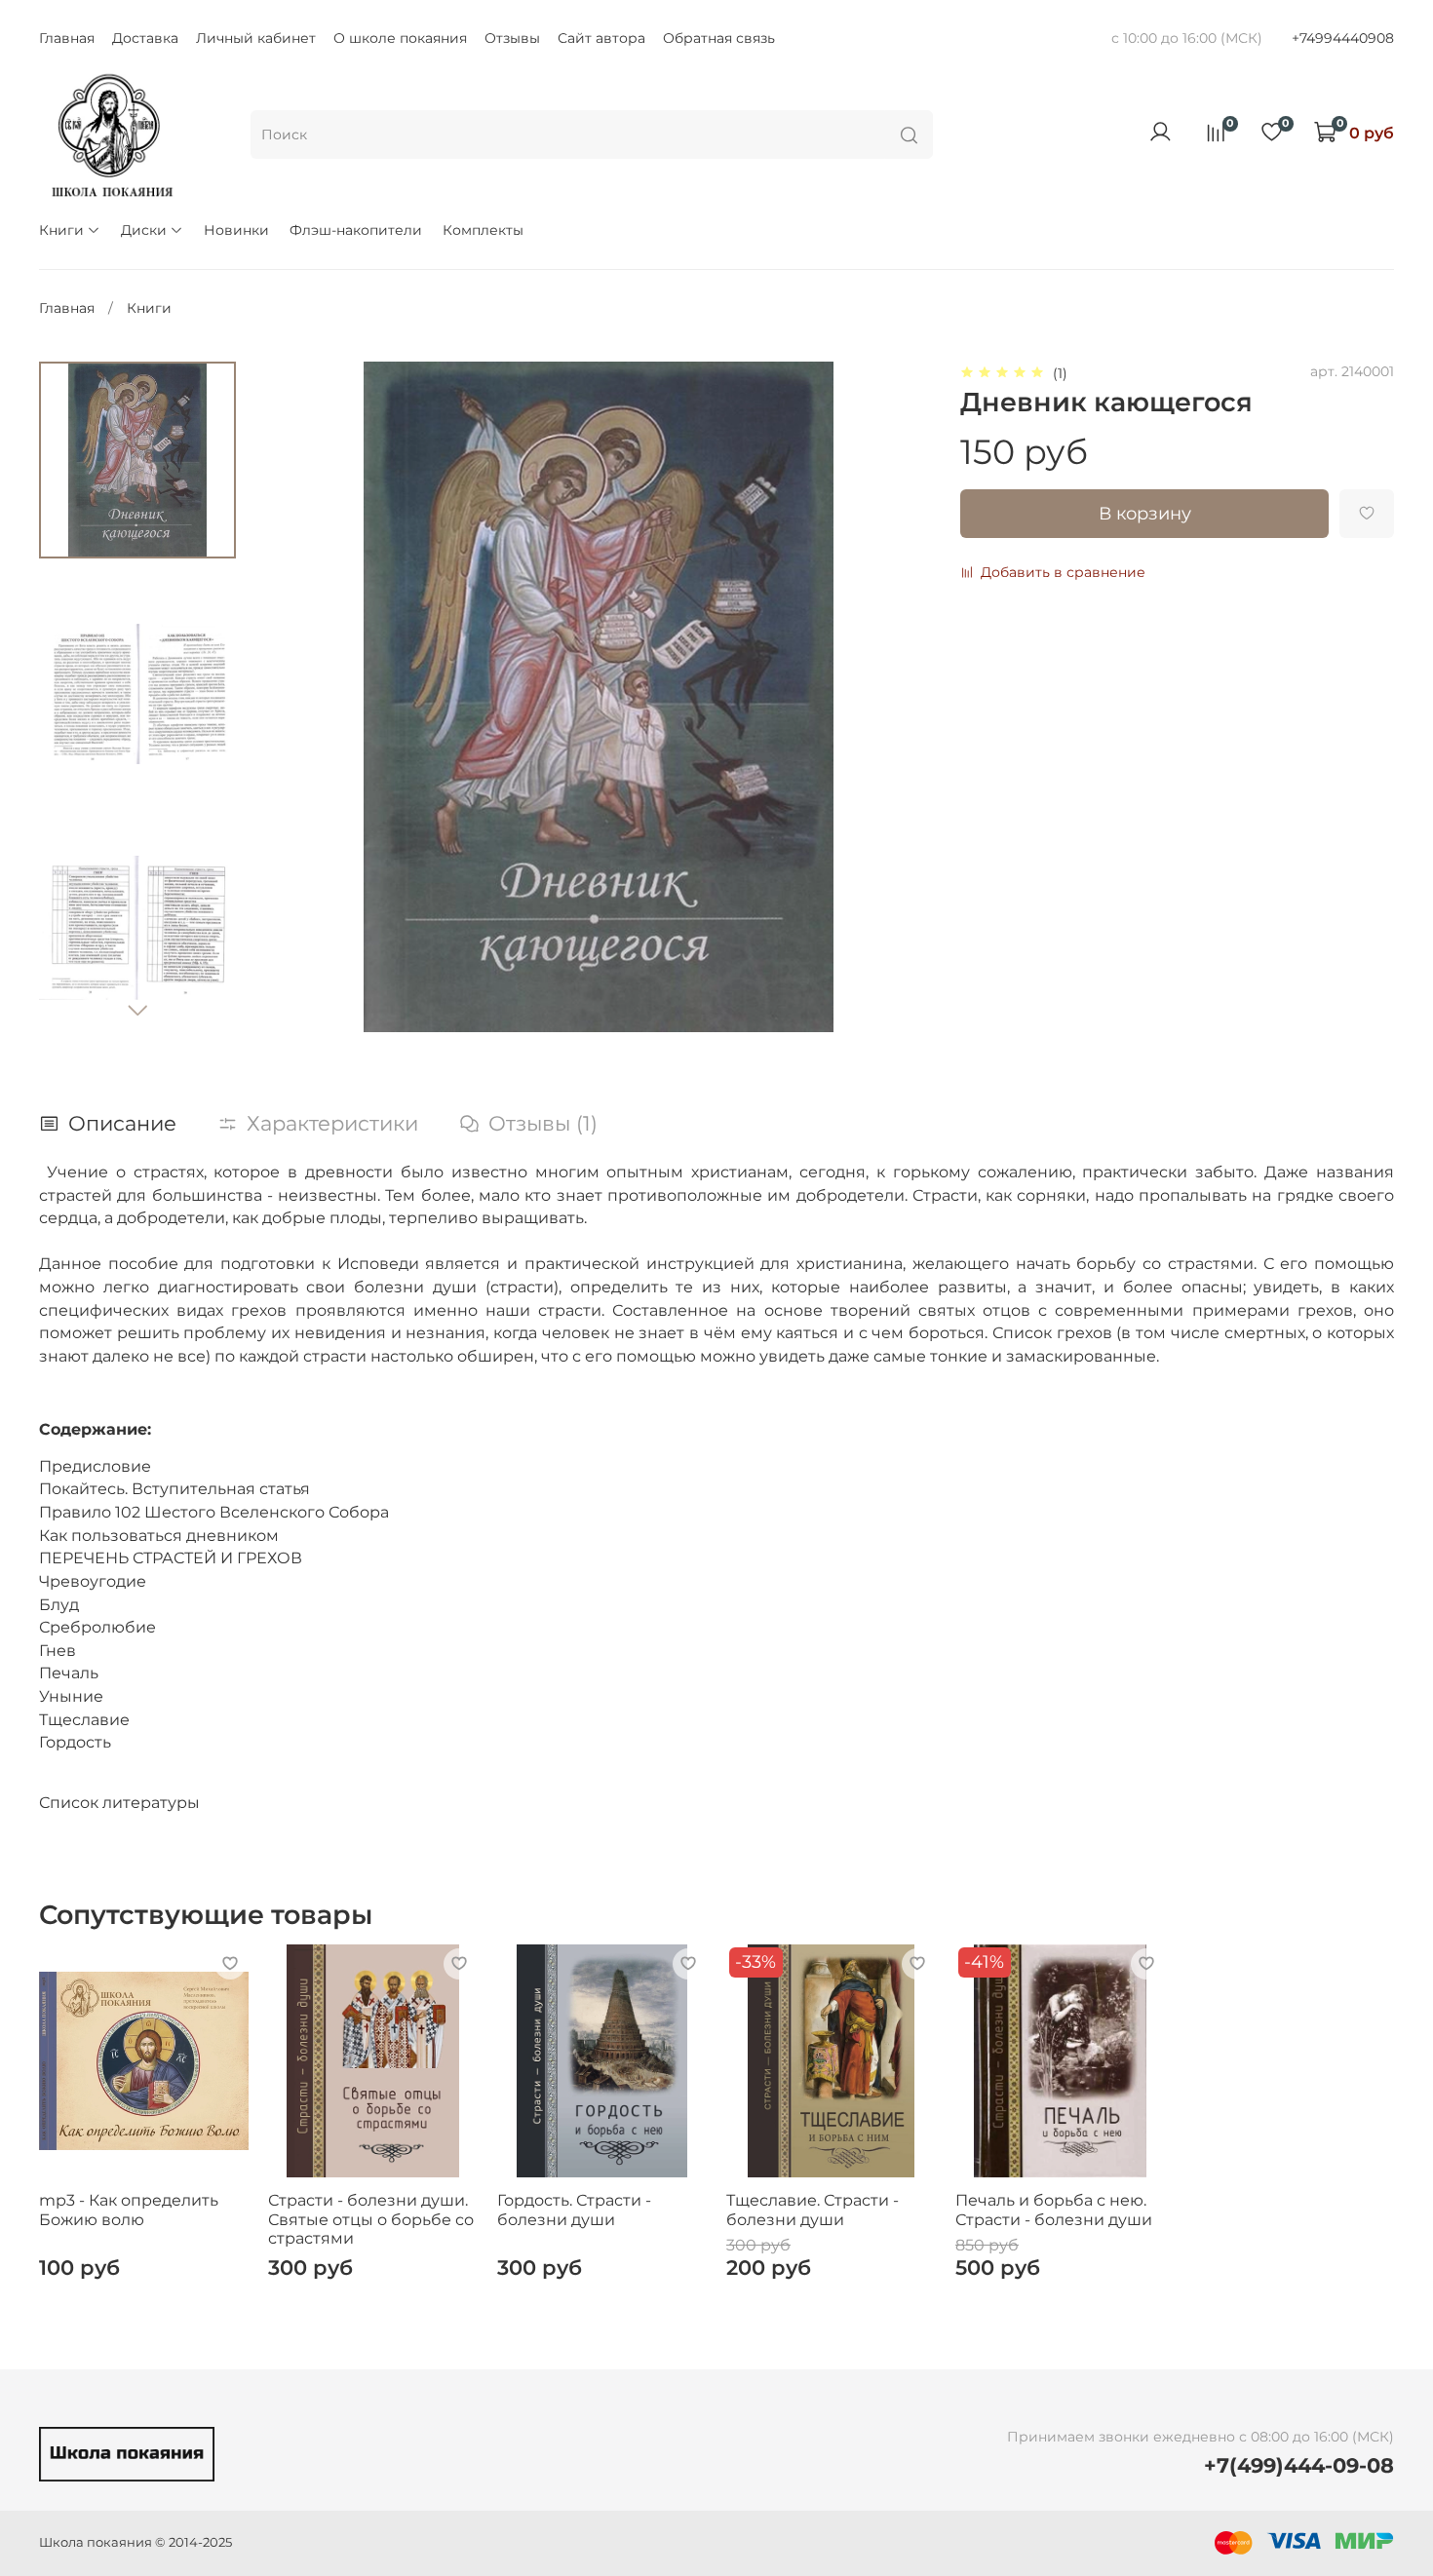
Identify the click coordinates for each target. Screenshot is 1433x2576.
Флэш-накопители (356, 230)
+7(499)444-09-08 (1299, 2465)
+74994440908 (1343, 38)
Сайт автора (601, 38)
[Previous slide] (297, 697)
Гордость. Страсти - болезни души (574, 2209)
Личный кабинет (256, 38)
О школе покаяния (400, 38)
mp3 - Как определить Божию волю (129, 2209)
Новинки (236, 230)
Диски (144, 230)
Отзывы (512, 38)
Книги (61, 230)
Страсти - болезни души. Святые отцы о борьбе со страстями (371, 2218)
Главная (67, 38)
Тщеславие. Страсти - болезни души (813, 2209)
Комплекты (483, 230)
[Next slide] (137, 1010)
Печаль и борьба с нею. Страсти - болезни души (1054, 2209)
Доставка (145, 38)
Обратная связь (719, 38)
